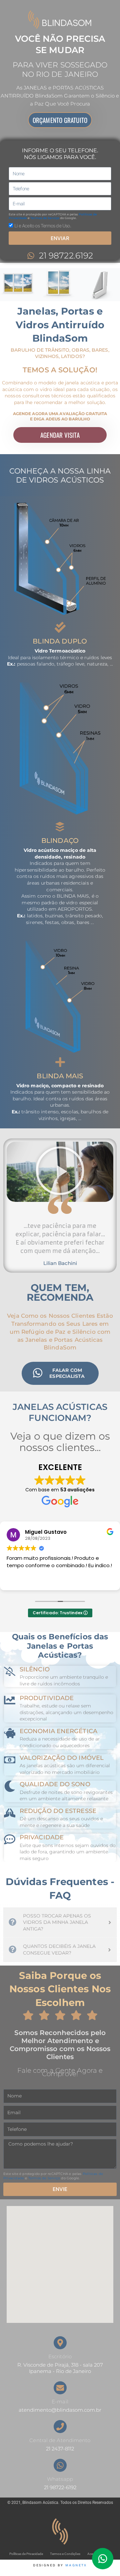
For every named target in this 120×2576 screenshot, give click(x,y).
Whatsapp (60, 2479)
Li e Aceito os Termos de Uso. (43, 226)
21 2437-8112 (60, 2449)
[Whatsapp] (60, 2465)
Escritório (60, 2357)
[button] (60, 1172)
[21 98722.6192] (31, 256)
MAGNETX (76, 2565)
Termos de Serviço (45, 218)
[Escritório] (60, 2343)
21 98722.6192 (66, 255)
